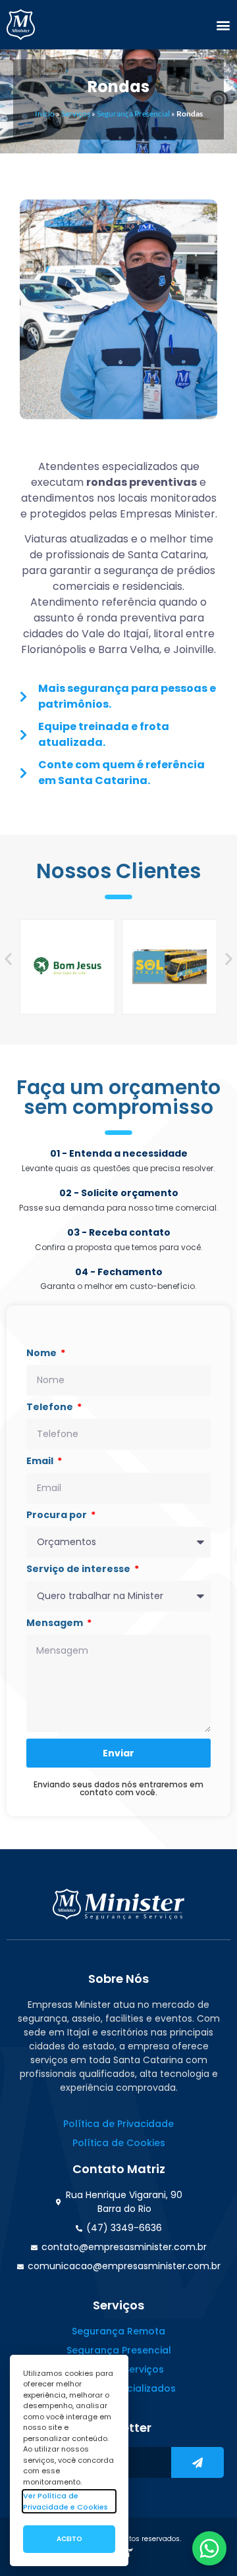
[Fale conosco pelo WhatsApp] (209, 2548)
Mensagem (56, 1624)
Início (45, 114)
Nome (42, 1354)
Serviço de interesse (79, 1570)
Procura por (58, 1516)
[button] (223, 25)
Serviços (76, 114)
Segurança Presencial (133, 114)
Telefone (51, 1408)
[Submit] (197, 2462)
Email (41, 1462)
